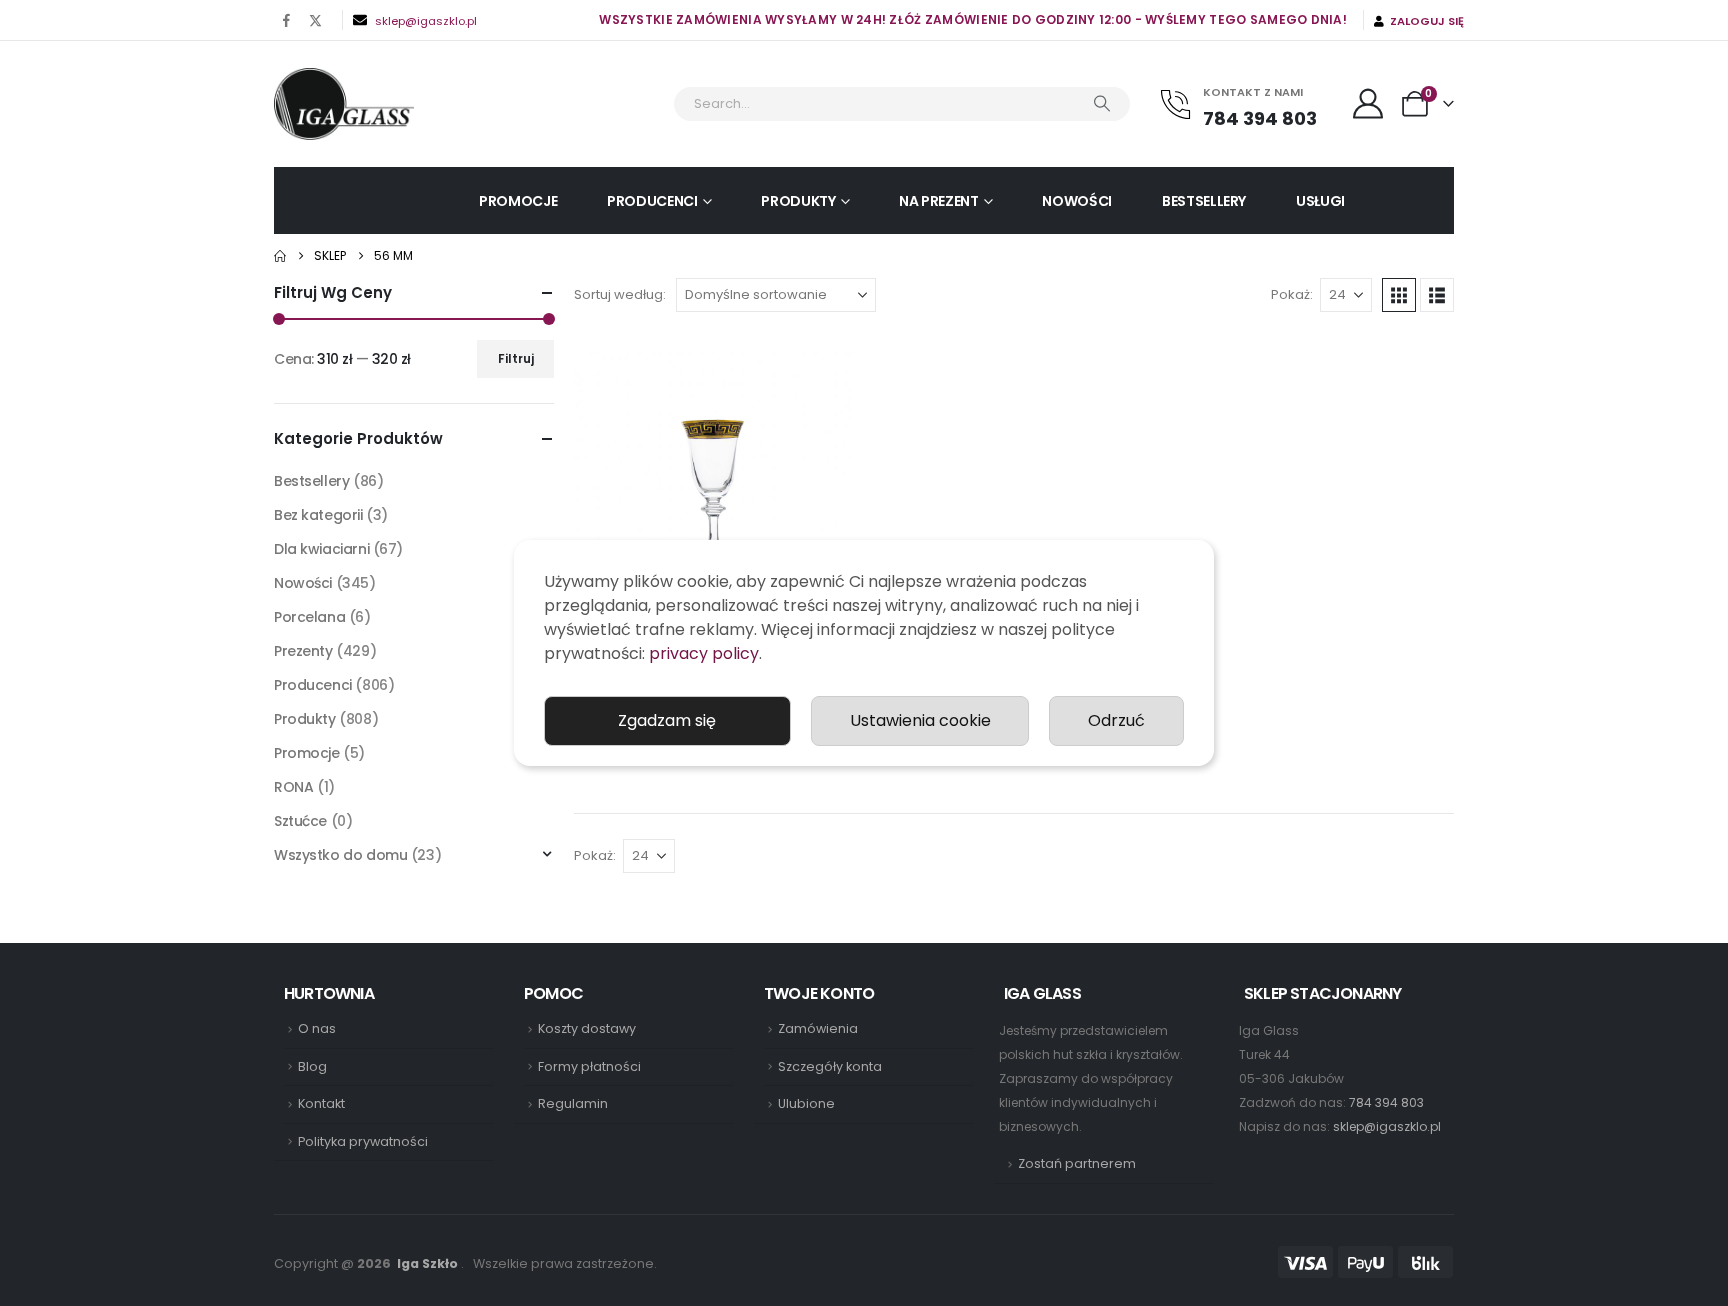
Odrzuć (1116, 720)
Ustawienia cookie (920, 720)
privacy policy (704, 653)
